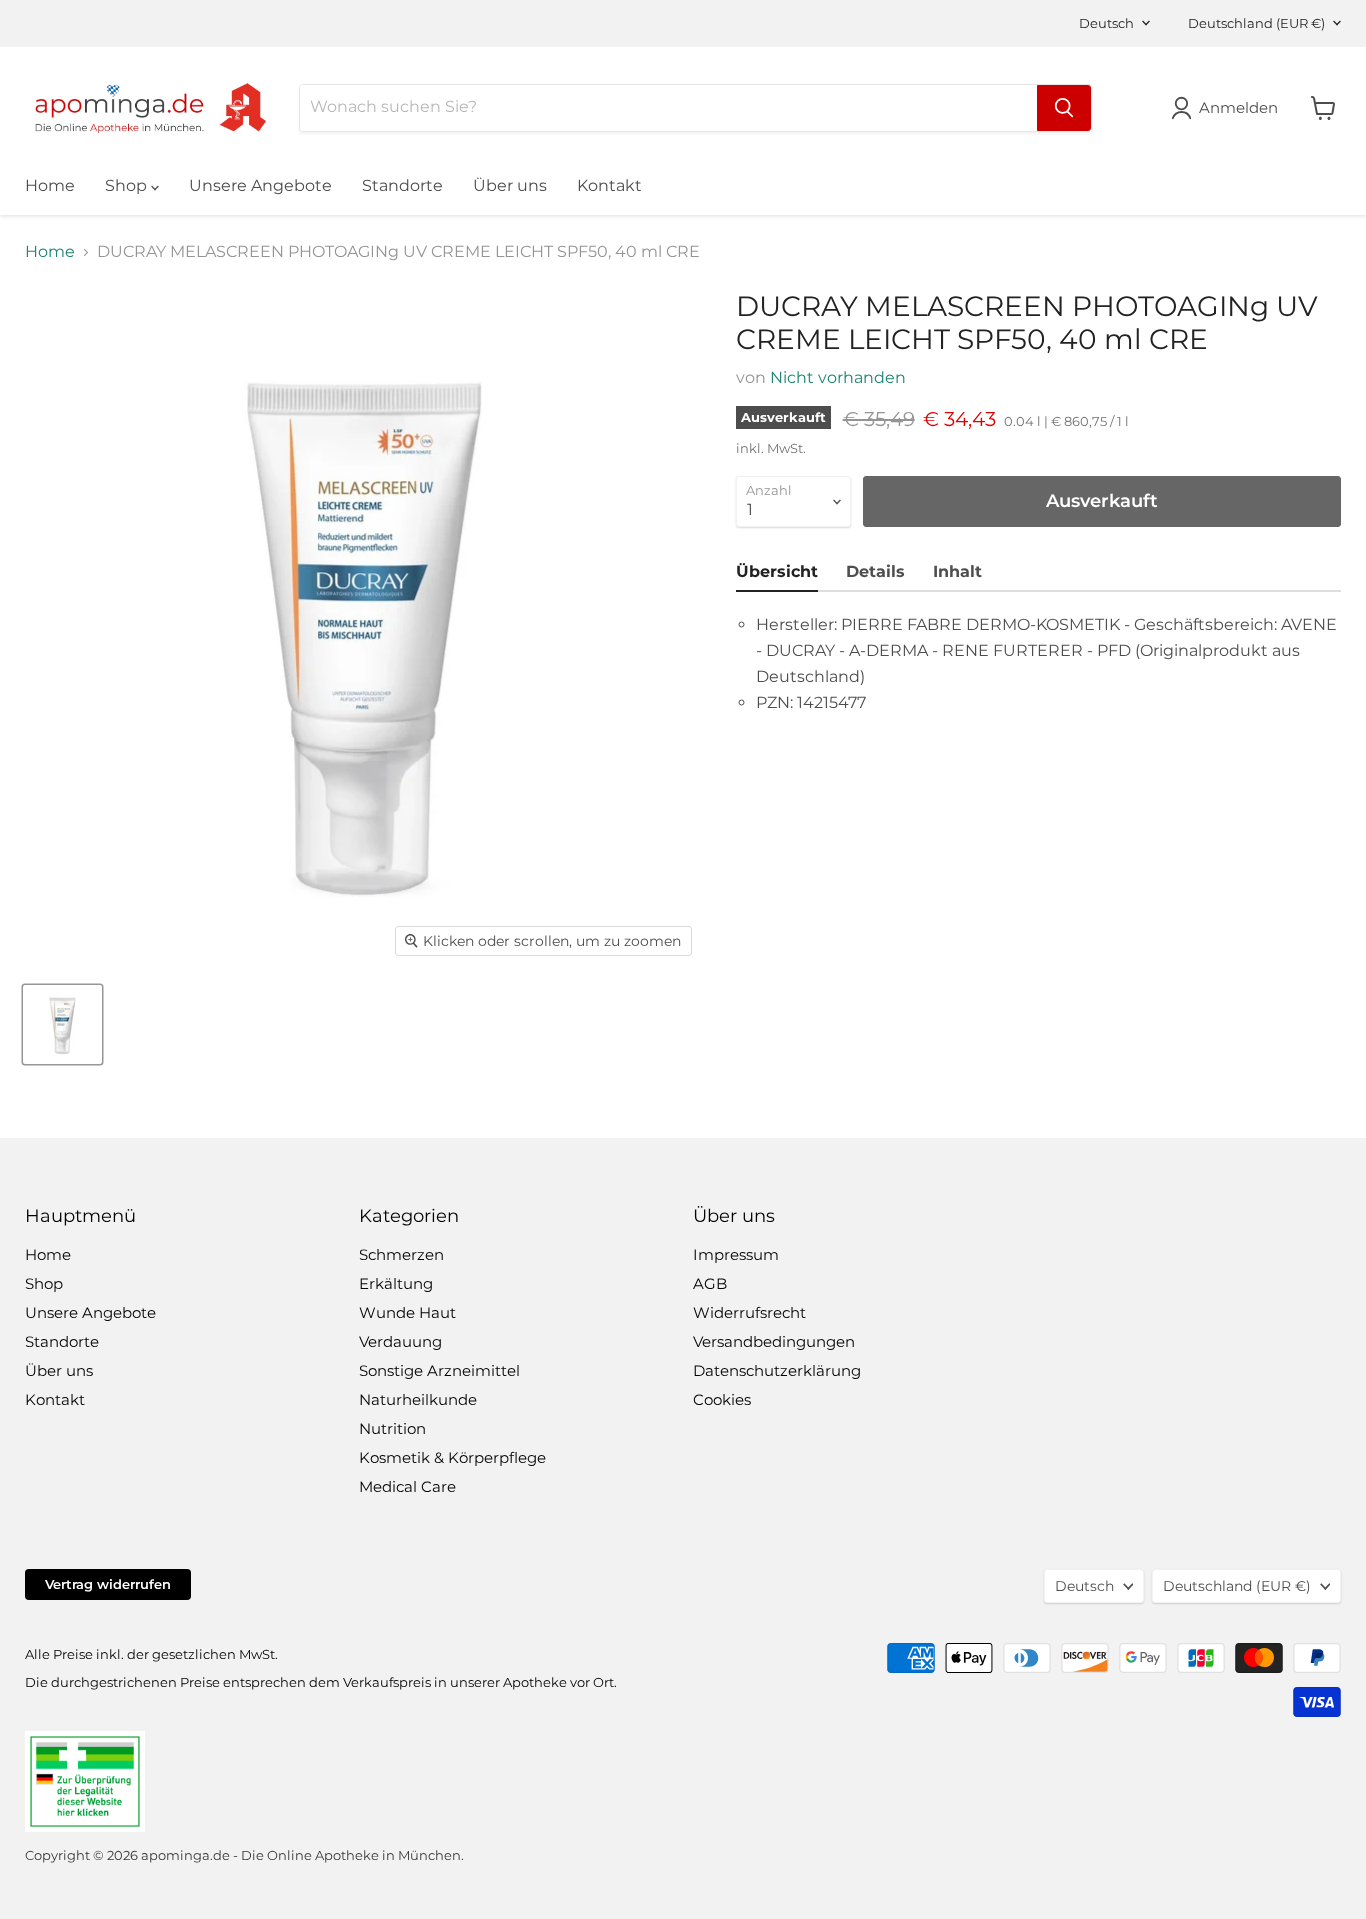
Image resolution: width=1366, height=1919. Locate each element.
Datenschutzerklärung (777, 1370)
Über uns (510, 185)
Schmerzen (401, 1254)
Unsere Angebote (260, 185)
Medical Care (407, 1486)
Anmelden (1238, 107)
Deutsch (1106, 23)
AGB (710, 1283)
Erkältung (396, 1283)
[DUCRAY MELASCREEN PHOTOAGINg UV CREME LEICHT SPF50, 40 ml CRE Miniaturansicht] (62, 1024)
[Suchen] (1064, 108)
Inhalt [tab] (957, 571)
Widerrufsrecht (749, 1312)
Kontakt (609, 185)
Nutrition (392, 1428)
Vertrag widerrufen (108, 1584)
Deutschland (1256, 23)
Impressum (736, 1254)
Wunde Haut (407, 1312)
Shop (128, 185)
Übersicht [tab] (777, 571)
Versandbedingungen (774, 1341)
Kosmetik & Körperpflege (452, 1457)
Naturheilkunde (418, 1399)
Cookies (722, 1399)
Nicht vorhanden (838, 377)
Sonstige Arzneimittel (439, 1370)
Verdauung (400, 1341)
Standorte (402, 185)
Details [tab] (875, 571)
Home (50, 185)
